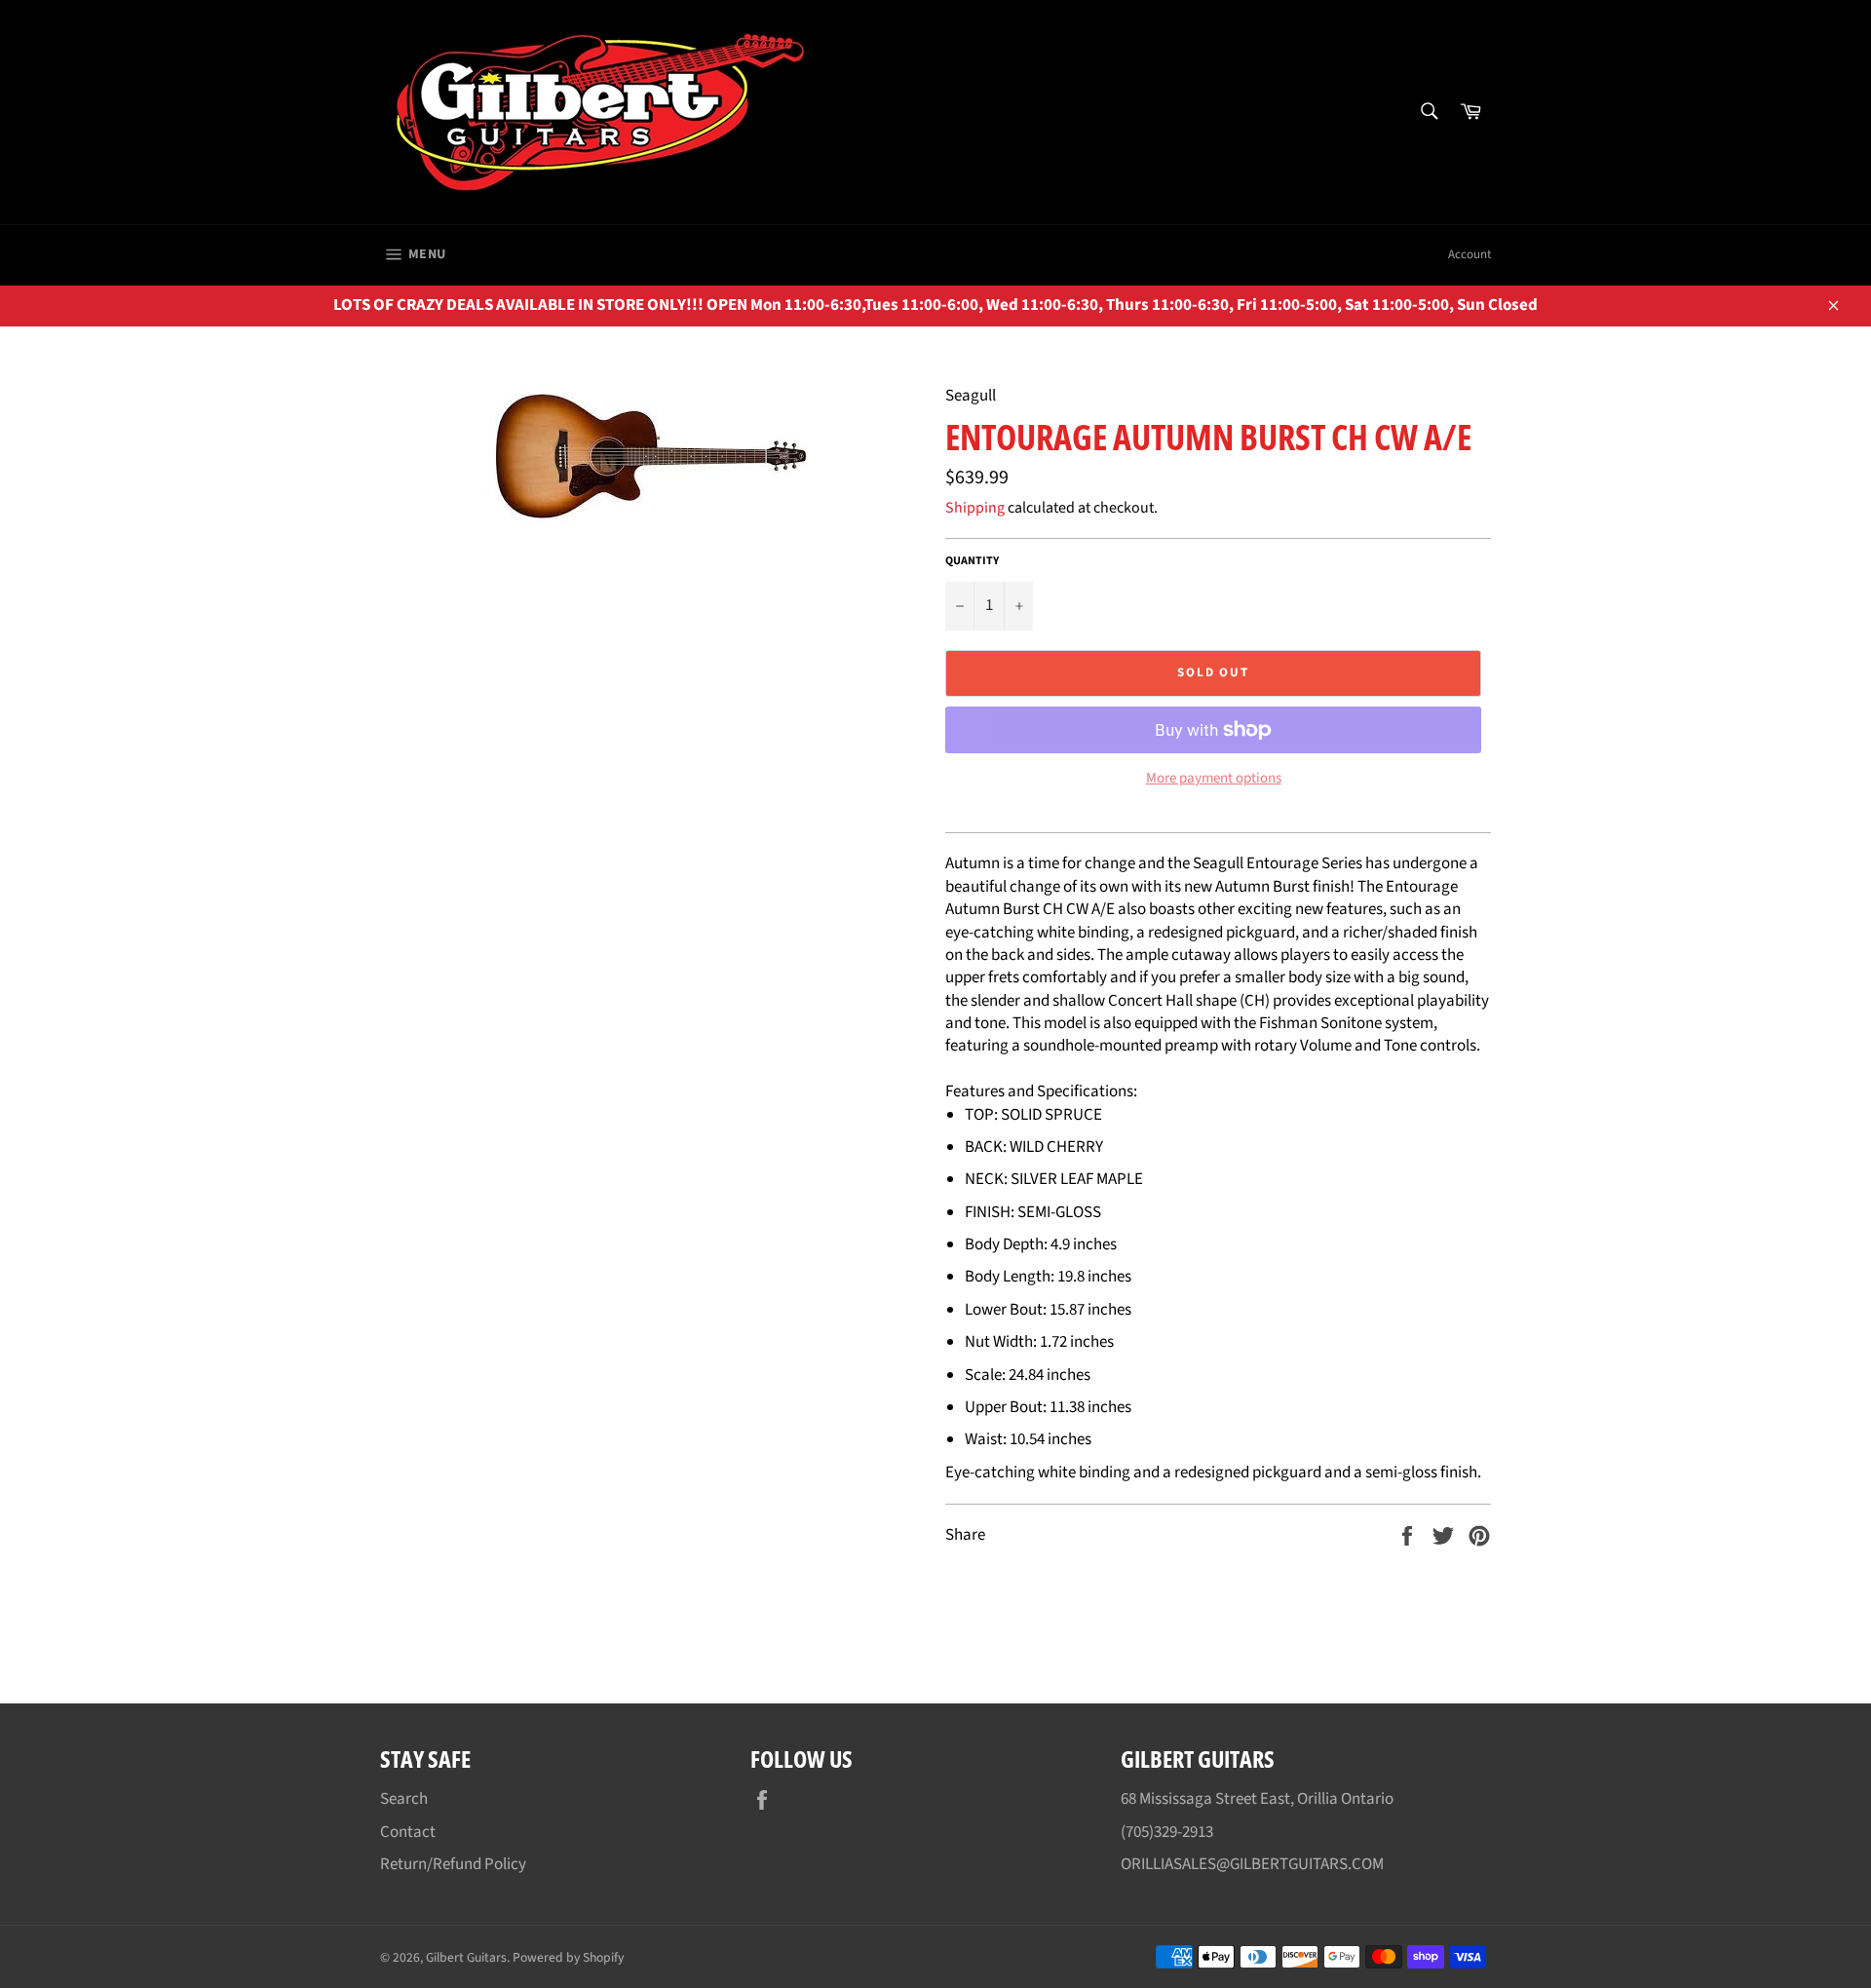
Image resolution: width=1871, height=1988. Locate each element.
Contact (408, 1832)
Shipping (975, 508)
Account (1470, 254)
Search (404, 1799)
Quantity (972, 561)
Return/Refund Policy (453, 1864)
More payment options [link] (1214, 779)
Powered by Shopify (568, 1957)
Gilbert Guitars (466, 1957)
